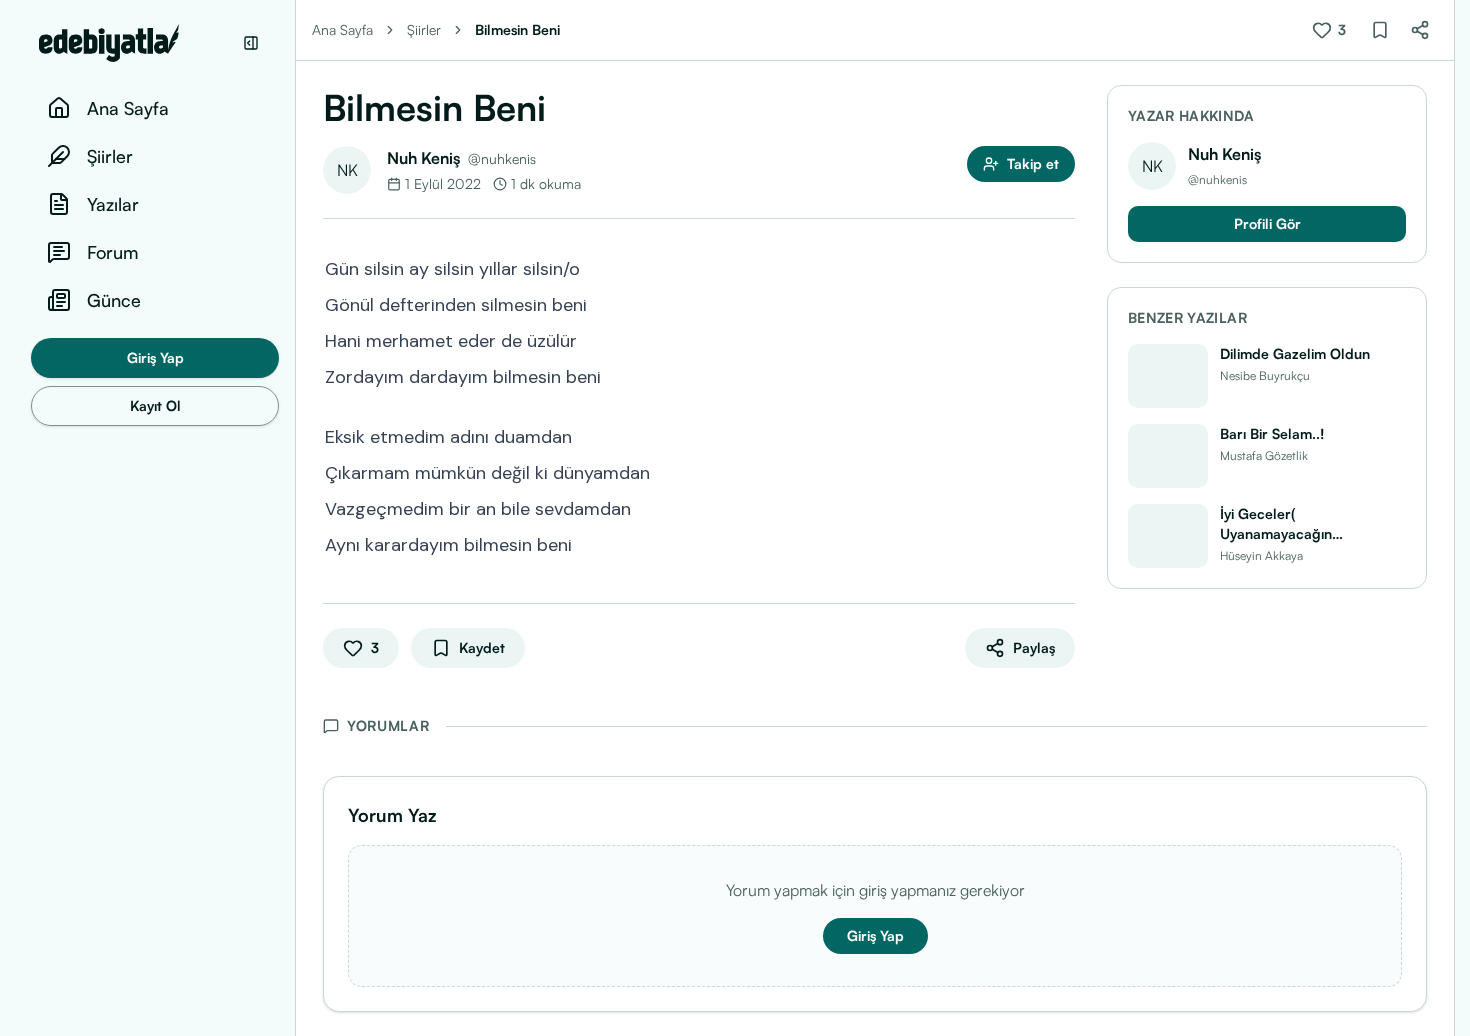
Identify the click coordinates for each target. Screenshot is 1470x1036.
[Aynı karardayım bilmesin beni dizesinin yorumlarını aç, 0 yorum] (1061, 543)
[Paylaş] (1420, 30)
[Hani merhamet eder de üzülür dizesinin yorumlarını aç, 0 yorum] (1061, 339)
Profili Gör (1267, 223)
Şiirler (424, 29)
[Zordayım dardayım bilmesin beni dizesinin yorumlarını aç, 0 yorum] (1061, 375)
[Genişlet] (295, 518)
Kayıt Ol (155, 405)
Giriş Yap (155, 357)
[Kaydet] (1380, 30)
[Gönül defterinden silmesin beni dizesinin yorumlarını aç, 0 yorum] (1061, 303)
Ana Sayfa (342, 29)
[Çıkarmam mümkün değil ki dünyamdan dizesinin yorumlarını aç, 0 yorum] (1061, 471)
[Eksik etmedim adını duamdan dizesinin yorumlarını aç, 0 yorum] (1061, 435)
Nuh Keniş (423, 158)
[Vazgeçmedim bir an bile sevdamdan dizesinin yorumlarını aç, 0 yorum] (1061, 507)
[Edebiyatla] (135, 43)
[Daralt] (251, 43)
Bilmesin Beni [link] (517, 29)
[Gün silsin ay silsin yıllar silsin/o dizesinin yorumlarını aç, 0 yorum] (1061, 267)
